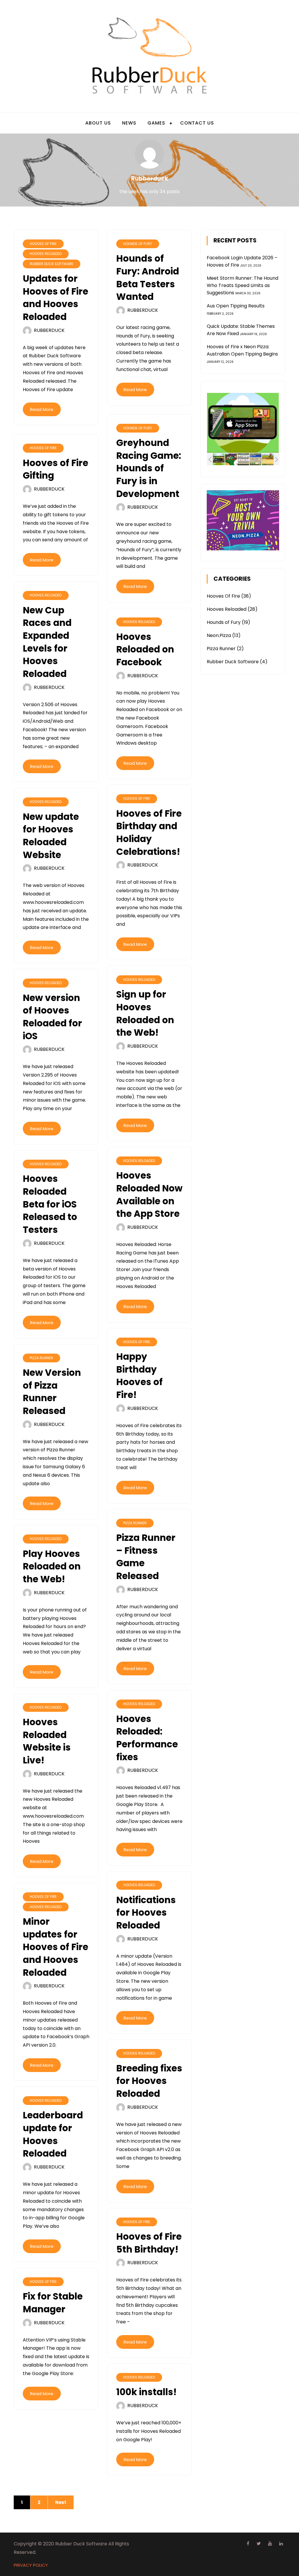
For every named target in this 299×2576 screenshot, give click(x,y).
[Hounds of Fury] (243, 459)
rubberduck (49, 330)
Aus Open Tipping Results (236, 306)
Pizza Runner (41, 1358)
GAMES (156, 123)
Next (61, 2502)
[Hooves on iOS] (231, 459)
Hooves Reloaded (46, 254)
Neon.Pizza (219, 635)
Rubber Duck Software (52, 264)
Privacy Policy (31, 2565)
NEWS (129, 123)
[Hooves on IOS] (219, 459)
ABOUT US (98, 123)
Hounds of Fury (138, 244)
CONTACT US (197, 123)
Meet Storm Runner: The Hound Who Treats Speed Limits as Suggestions (242, 285)
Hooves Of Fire (43, 244)
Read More (42, 409)
